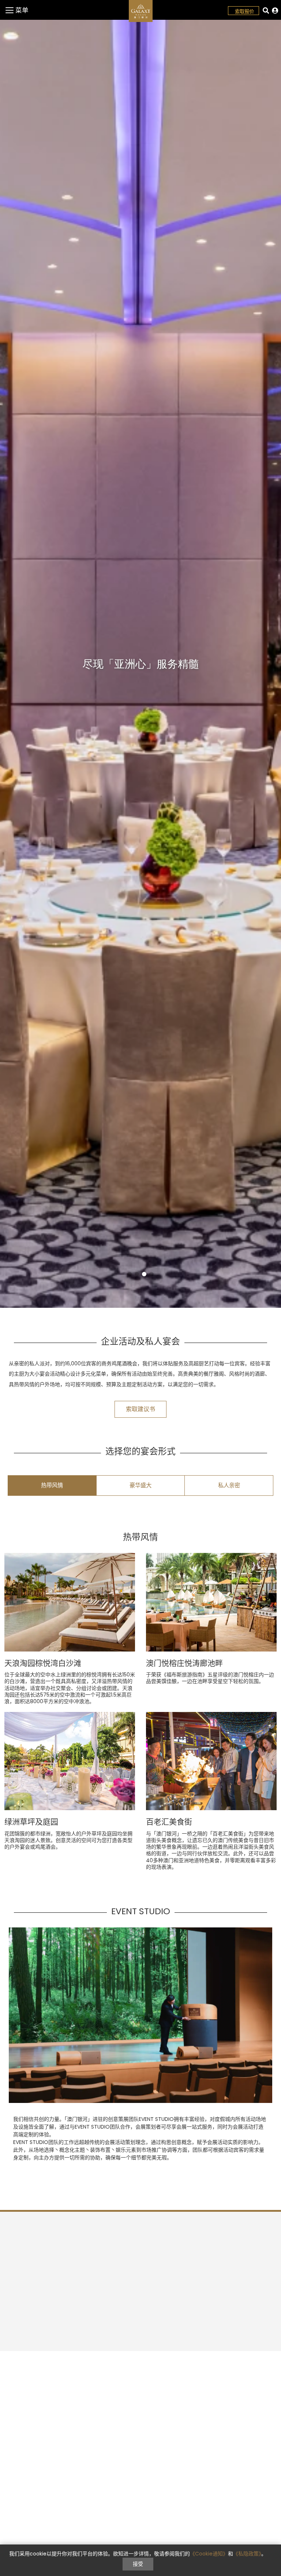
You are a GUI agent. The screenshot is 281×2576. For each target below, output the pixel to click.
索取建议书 (140, 1409)
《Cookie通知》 (209, 2554)
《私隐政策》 (247, 2554)
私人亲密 (229, 1485)
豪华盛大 (140, 1485)
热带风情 (52, 1485)
